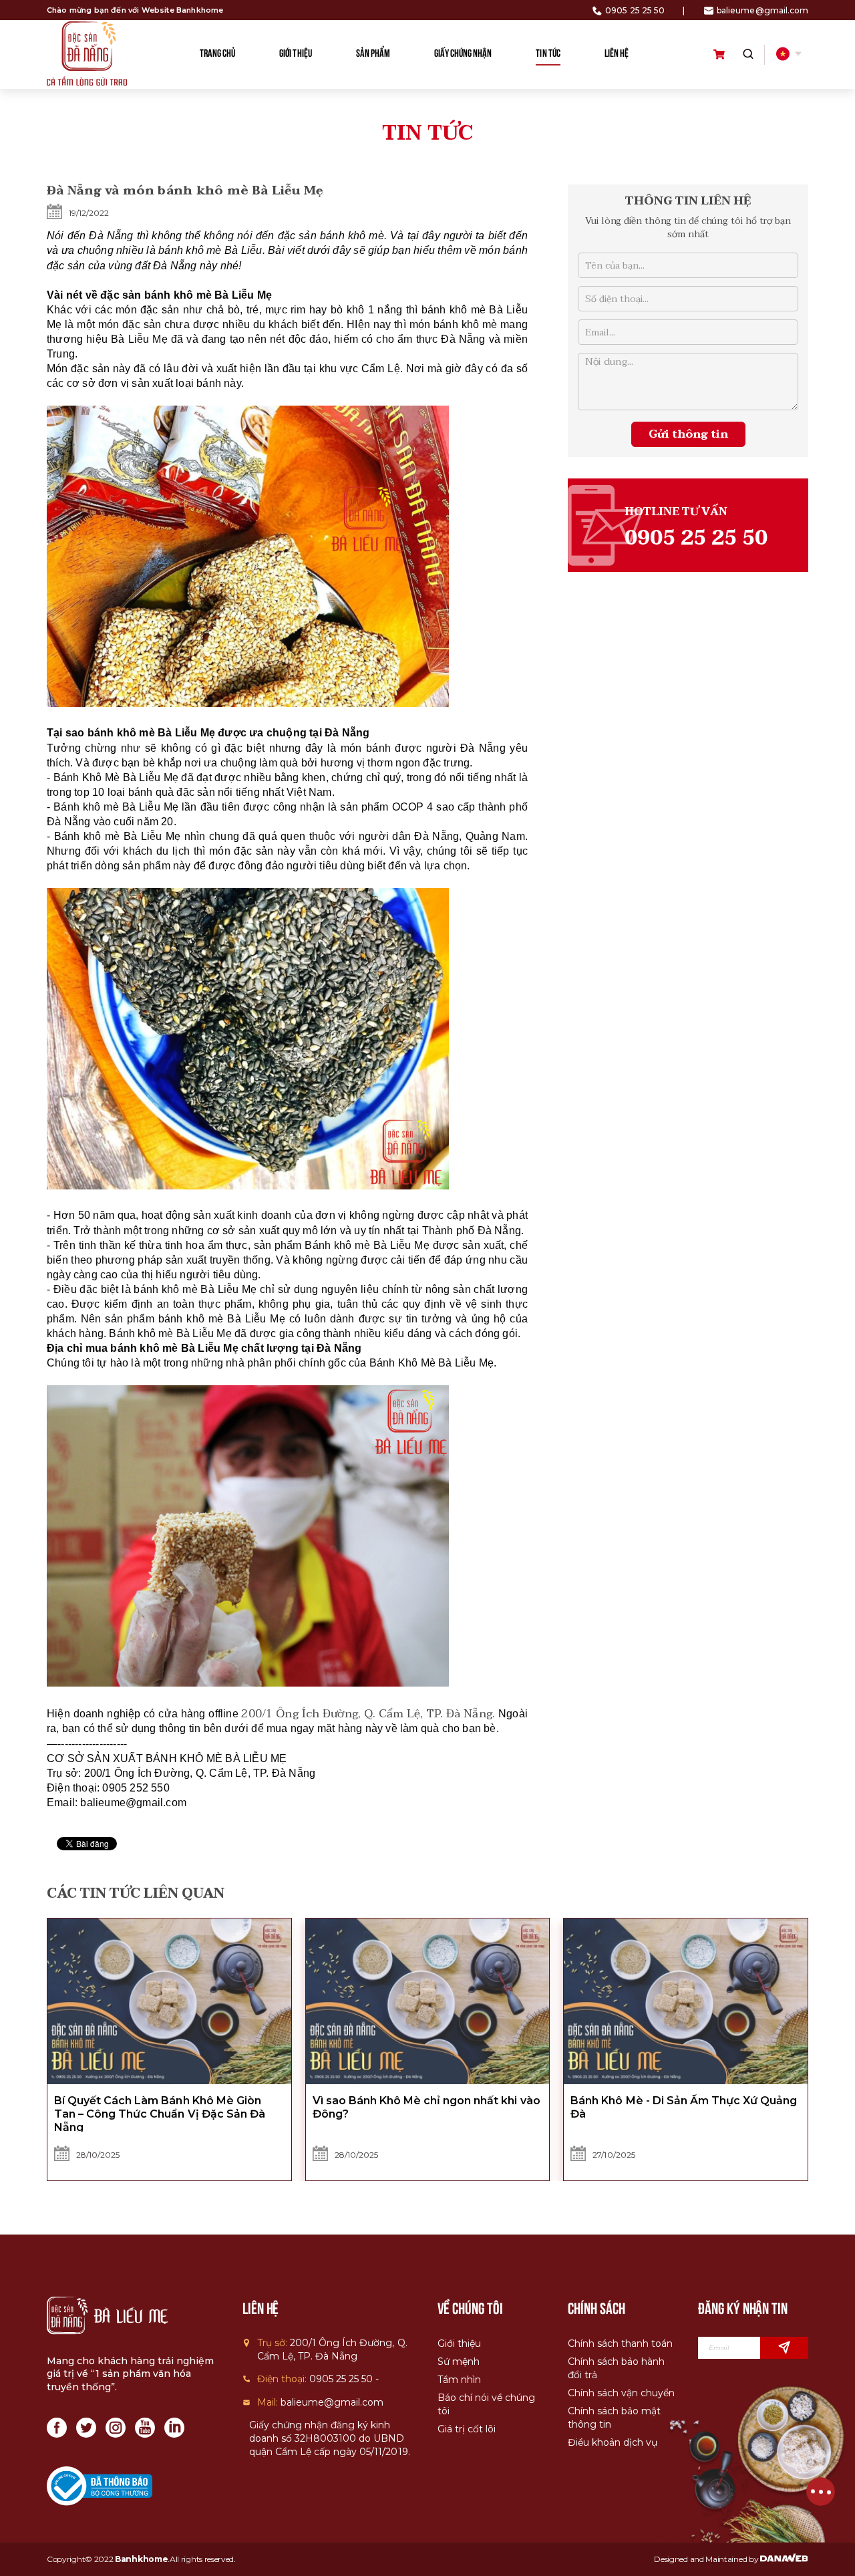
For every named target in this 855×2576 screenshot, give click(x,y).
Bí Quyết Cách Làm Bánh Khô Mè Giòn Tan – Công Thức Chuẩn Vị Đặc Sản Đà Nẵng (160, 2114)
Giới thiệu (459, 2343)
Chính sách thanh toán (620, 2343)
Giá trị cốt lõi (467, 2429)
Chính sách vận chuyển (621, 2393)
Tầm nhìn (459, 2380)
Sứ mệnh (459, 2362)
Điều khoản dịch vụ (613, 2442)
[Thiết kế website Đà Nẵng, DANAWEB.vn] (784, 2559)
